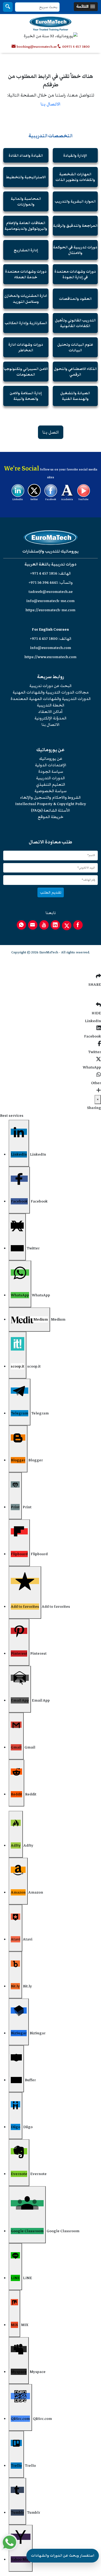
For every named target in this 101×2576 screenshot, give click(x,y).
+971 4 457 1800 (44, 639)
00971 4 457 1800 (76, 47)
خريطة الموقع (50, 817)
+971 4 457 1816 (44, 573)
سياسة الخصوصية (50, 791)
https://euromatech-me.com (50, 610)
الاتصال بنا (50, 104)
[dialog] (50, 1833)
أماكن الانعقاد (50, 712)
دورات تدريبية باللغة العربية (50, 564)
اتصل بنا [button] (51, 432)
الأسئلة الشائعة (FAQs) (50, 810)
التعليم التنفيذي (51, 784)
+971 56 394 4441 (43, 583)
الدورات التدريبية (50, 778)
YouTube (83, 499)
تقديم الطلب (51, 892)
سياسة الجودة (51, 772)
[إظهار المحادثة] (9, 2542)
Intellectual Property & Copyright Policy (51, 804)
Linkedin (18, 499)
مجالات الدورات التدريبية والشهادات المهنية (51, 692)
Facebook (51, 499)
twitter (34, 499)
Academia (67, 499)
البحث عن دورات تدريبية (50, 686)
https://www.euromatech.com (50, 657)
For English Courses (50, 629)
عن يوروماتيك (51, 759)
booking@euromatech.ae (37, 47)
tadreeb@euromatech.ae (51, 592)
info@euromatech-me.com (50, 601)
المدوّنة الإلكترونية (50, 718)
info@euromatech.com (51, 648)
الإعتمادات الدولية (51, 765)
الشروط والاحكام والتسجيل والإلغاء (50, 797)
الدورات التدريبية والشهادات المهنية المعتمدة (51, 699)
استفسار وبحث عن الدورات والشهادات (63, 2556)
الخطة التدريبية (51, 705)
